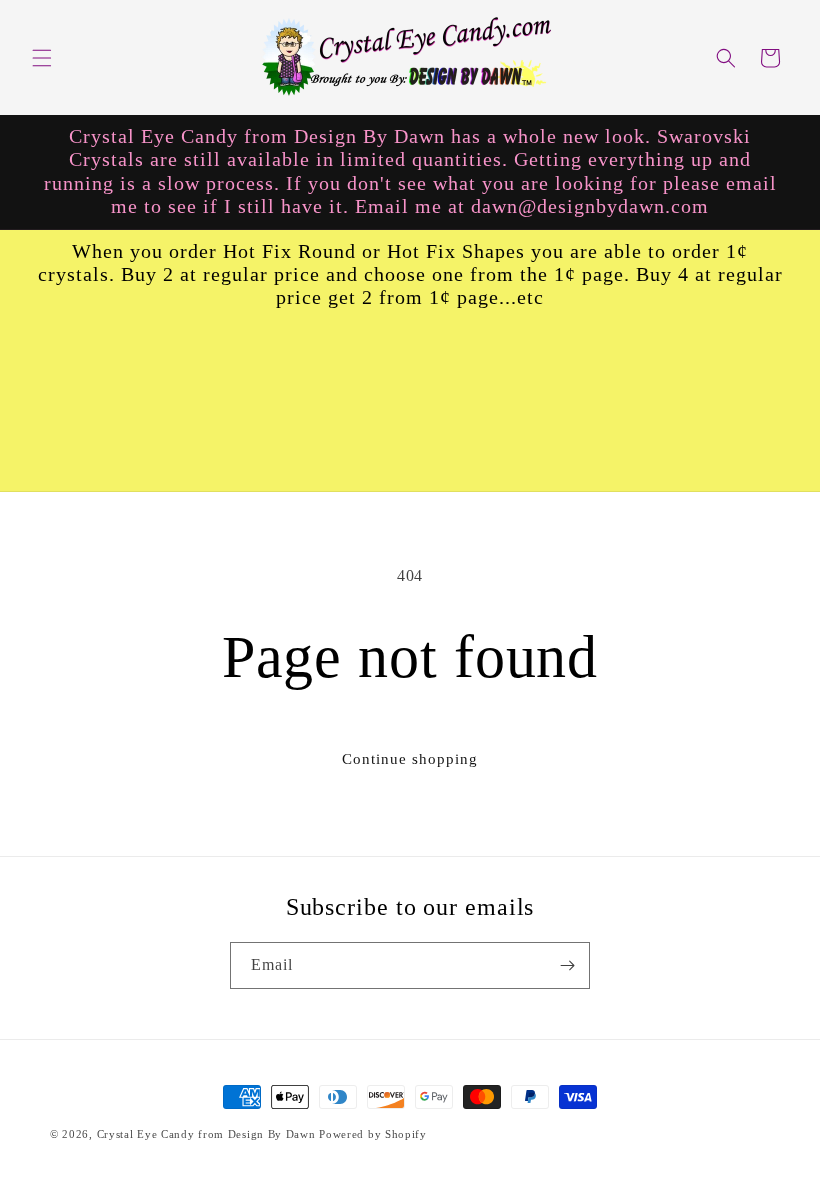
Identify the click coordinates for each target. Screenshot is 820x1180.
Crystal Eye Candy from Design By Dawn (206, 1134)
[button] (42, 58)
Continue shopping (410, 759)
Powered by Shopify (373, 1134)
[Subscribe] (567, 965)
